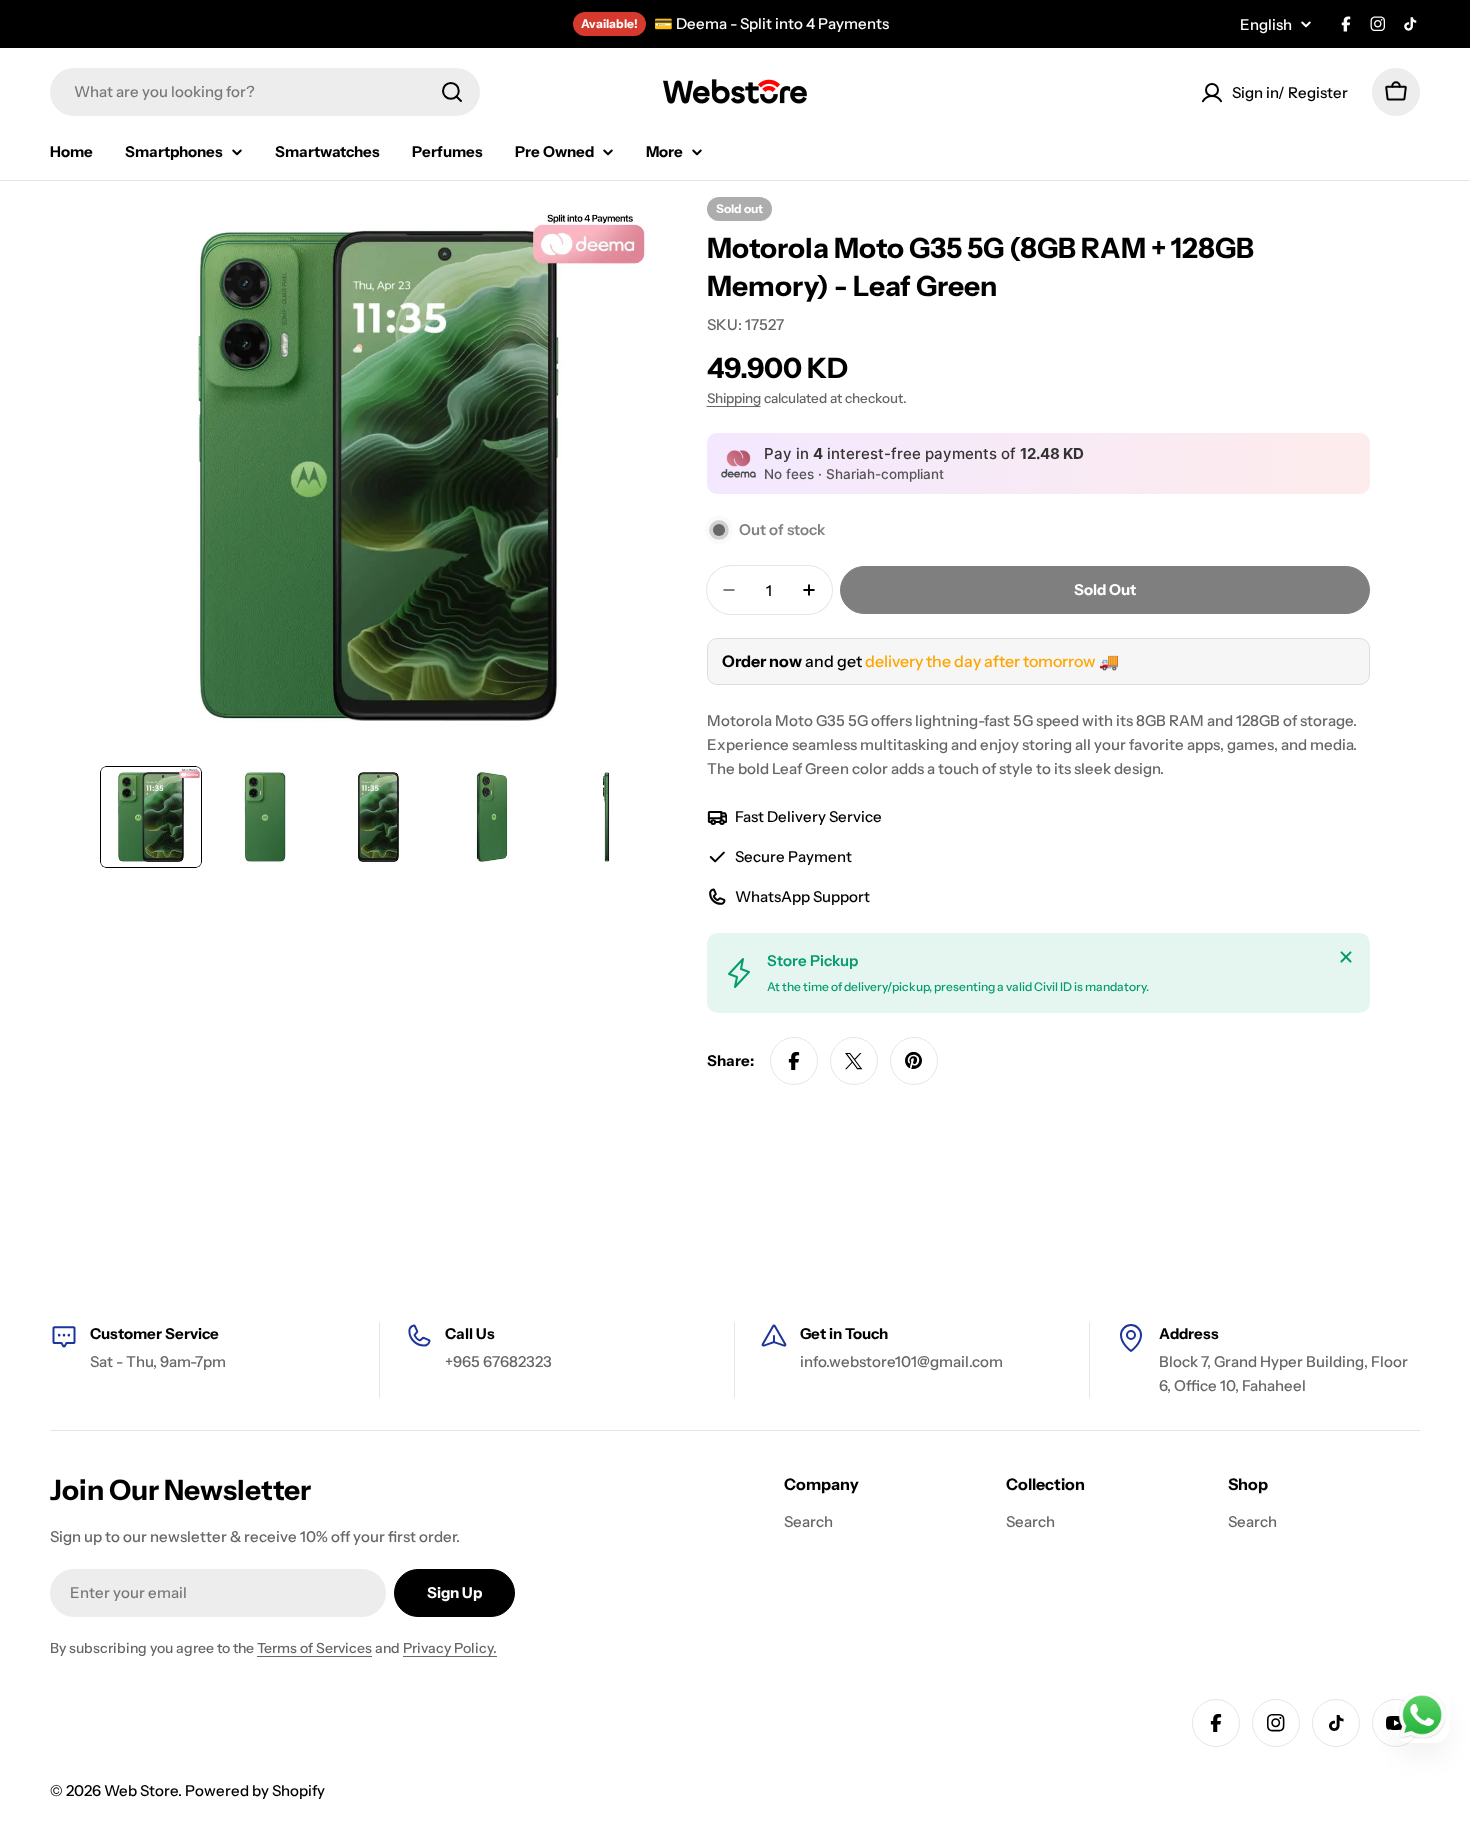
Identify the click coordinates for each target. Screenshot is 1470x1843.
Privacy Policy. (450, 1648)
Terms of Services (314, 1648)
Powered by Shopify (255, 1790)
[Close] (1346, 957)
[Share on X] (854, 1061)
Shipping (734, 398)
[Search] (452, 92)
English (1266, 24)
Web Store (141, 1790)
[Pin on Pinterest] (914, 1061)
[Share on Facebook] (794, 1061)
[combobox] (265, 92)
